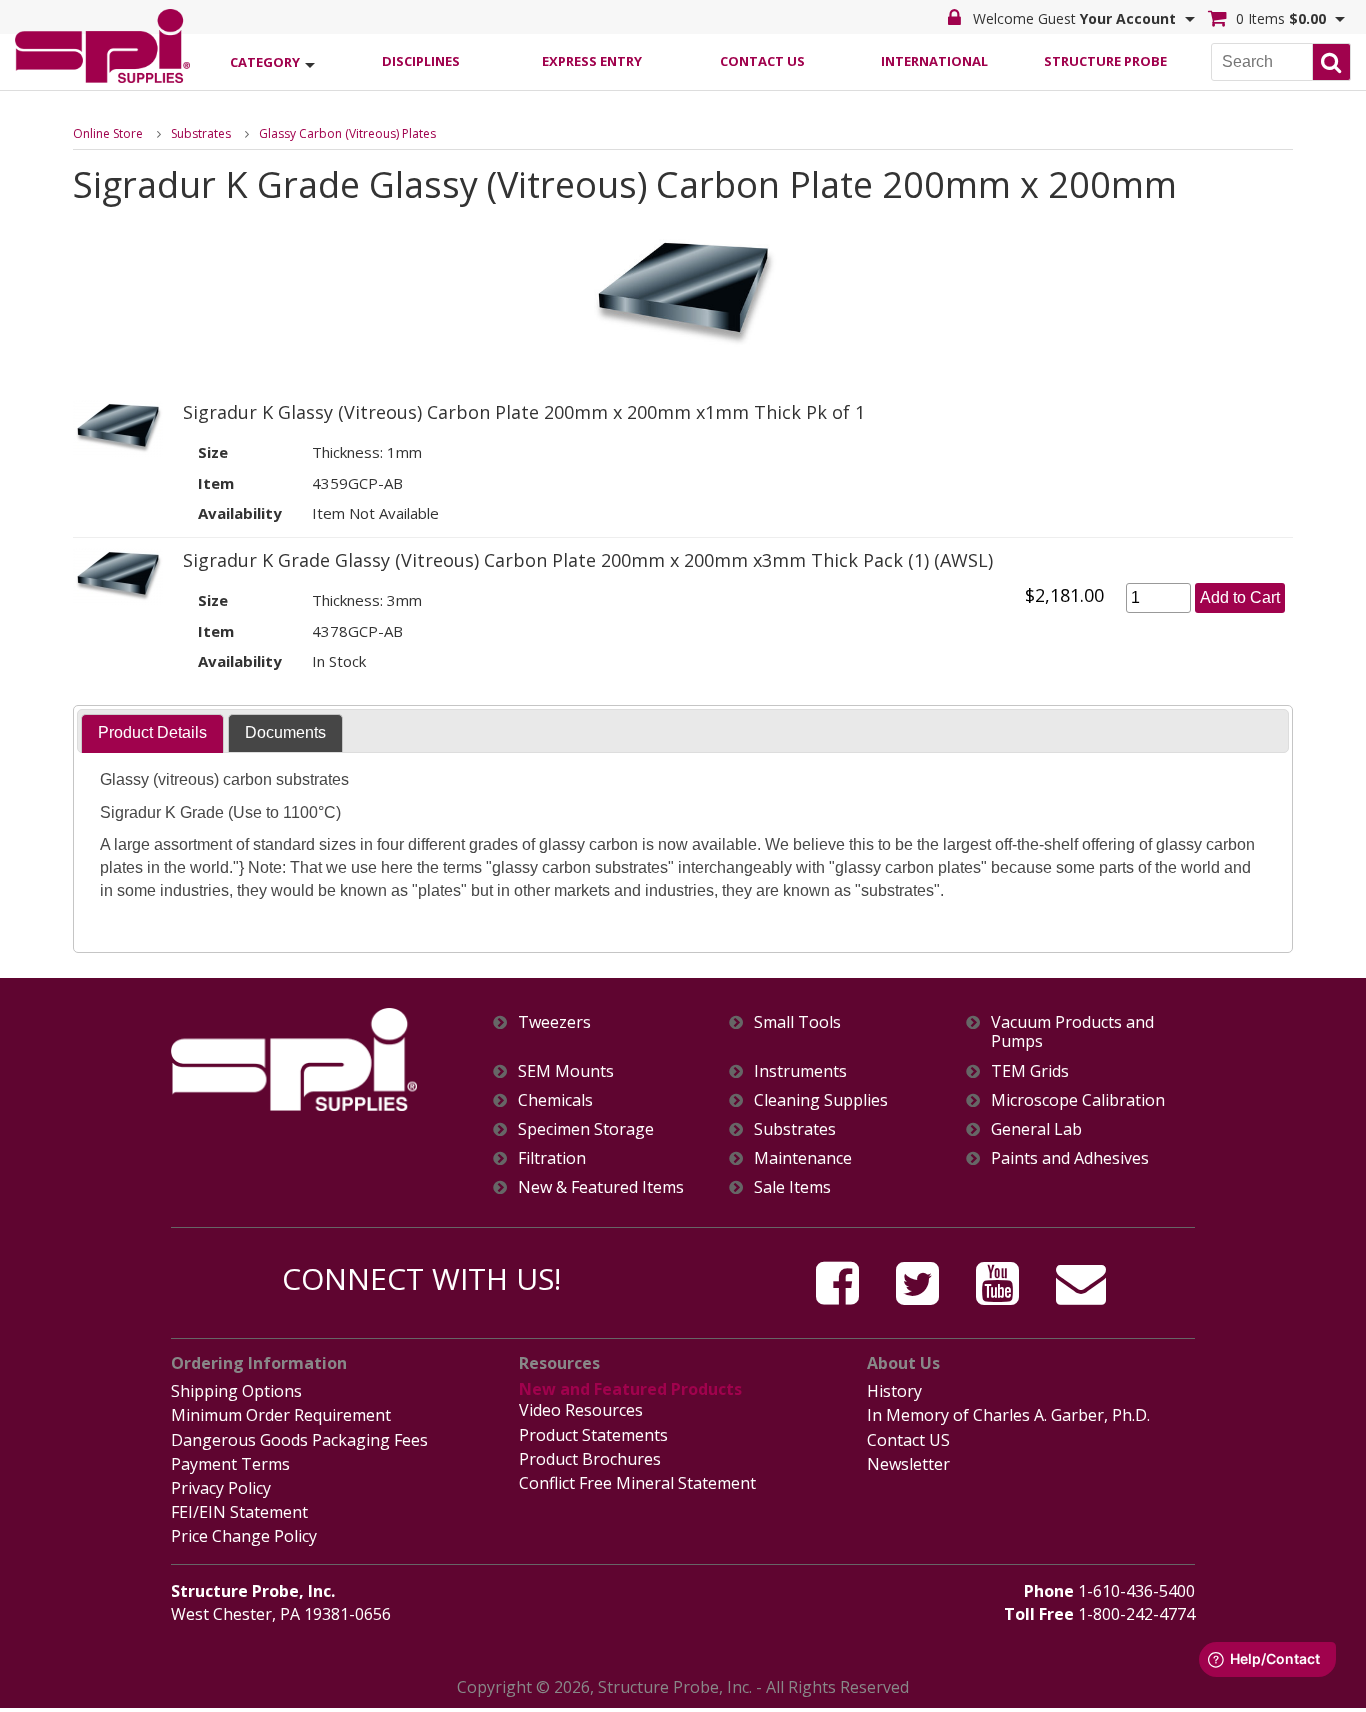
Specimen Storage (586, 1129)
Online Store (108, 133)
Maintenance (803, 1158)
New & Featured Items (601, 1187)
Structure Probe (1105, 61)
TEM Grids (1030, 1071)
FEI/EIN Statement (239, 1512)
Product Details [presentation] (152, 732)
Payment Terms (230, 1464)
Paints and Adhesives (1070, 1158)
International (934, 61)
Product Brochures (590, 1459)
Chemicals (555, 1100)
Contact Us (762, 61)
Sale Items (792, 1187)
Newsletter (908, 1464)
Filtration (552, 1158)
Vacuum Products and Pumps (1072, 1032)
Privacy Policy (221, 1488)
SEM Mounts (566, 1071)
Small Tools (797, 1022)
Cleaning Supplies (821, 1100)
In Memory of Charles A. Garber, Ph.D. (1008, 1415)
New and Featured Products (630, 1389)
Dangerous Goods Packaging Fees (299, 1440)
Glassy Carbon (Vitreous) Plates (347, 133)
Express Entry (592, 61)
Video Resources (581, 1410)
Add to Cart (1240, 597)
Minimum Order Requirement (281, 1415)
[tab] (152, 733)
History (894, 1391)
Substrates (201, 133)
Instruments (800, 1071)
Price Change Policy (244, 1536)
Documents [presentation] (285, 732)
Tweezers (554, 1022)
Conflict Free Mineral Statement (637, 1483)
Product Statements (593, 1435)
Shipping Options (236, 1391)
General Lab (1036, 1129)
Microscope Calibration (1078, 1100)
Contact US (908, 1440)
